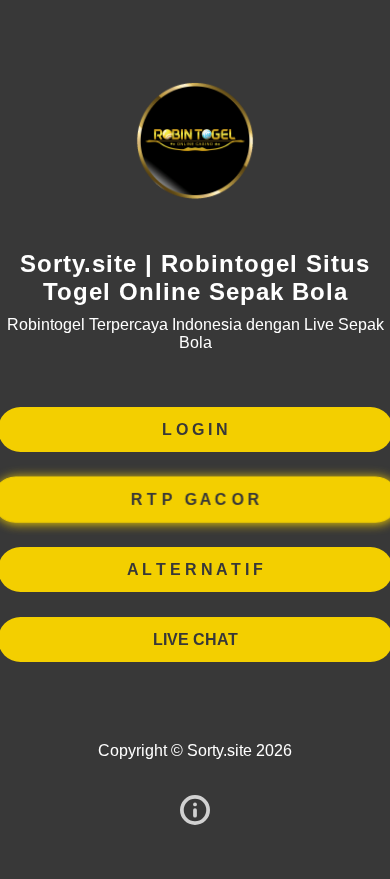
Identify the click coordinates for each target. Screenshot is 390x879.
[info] (195, 811)
